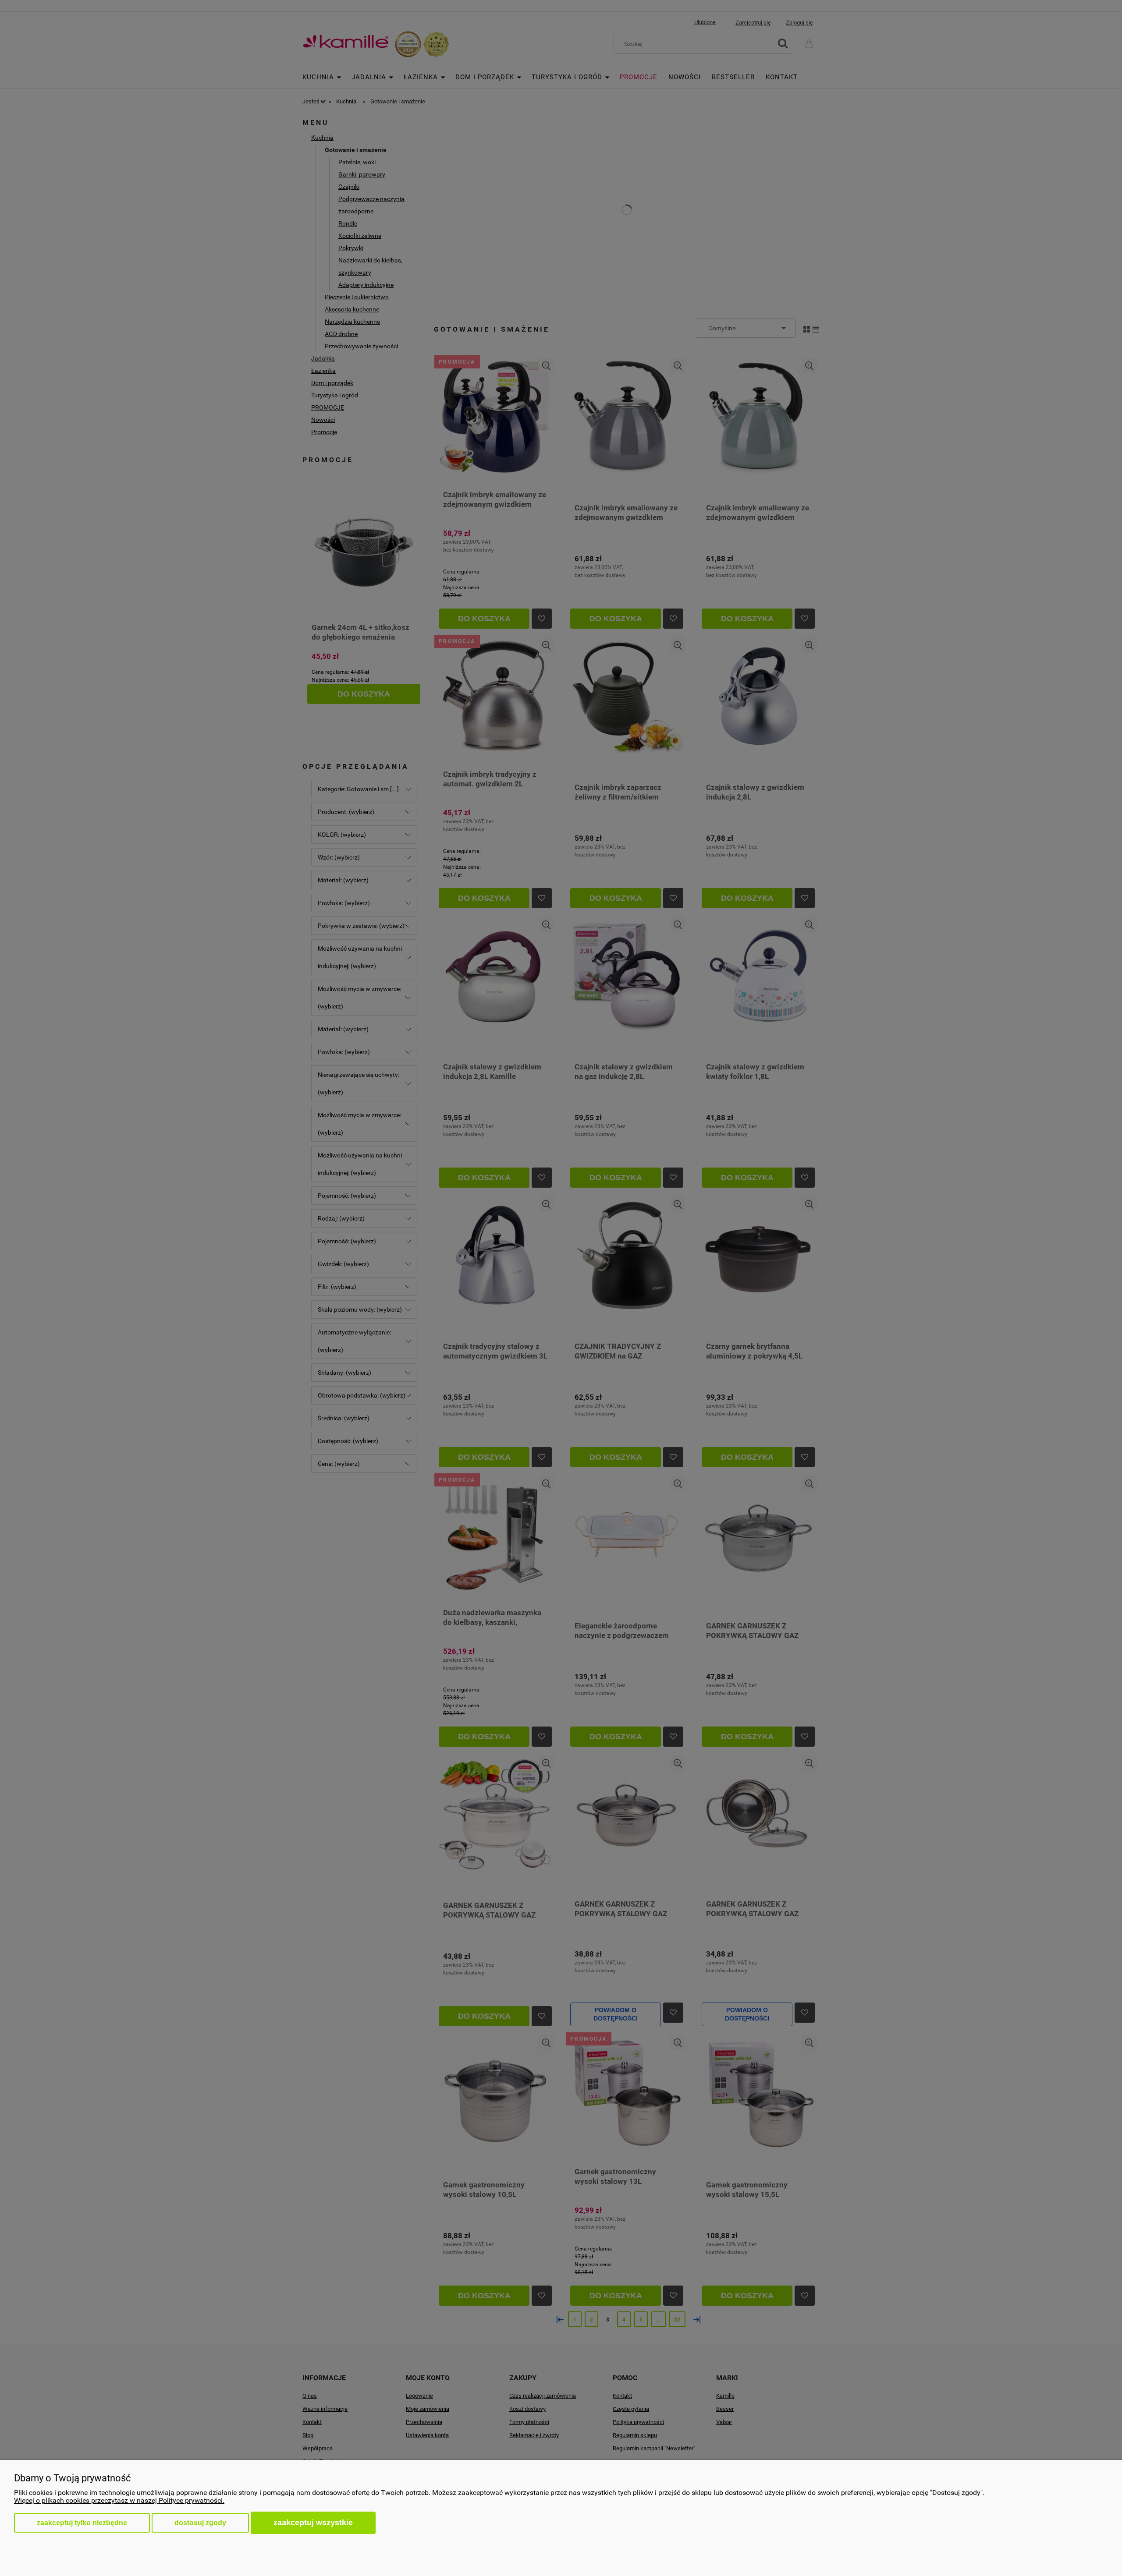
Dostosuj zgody (200, 2523)
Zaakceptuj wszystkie (313, 2522)
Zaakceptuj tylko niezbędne (82, 2523)
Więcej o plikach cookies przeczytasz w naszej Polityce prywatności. (119, 2500)
